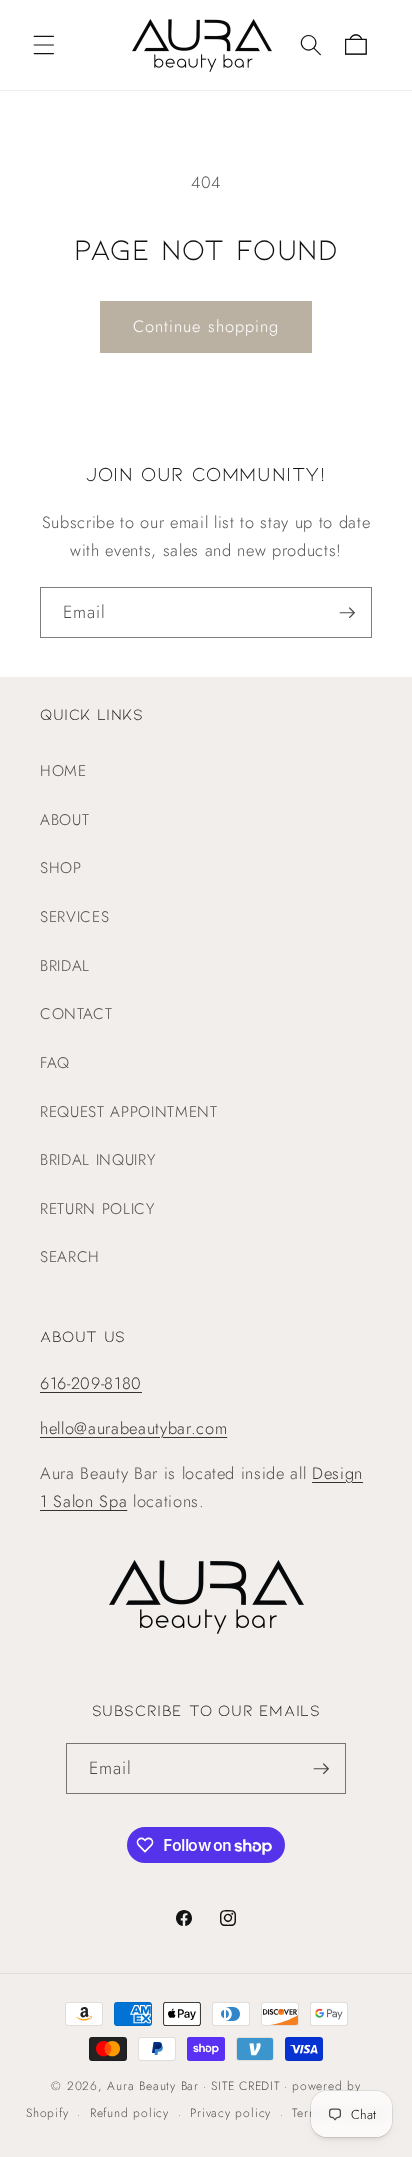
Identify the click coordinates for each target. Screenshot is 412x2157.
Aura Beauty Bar (153, 2086)
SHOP (61, 868)
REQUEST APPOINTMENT (129, 1112)
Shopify (47, 2114)
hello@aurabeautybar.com (133, 1428)
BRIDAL (65, 966)
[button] (44, 45)
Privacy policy (230, 2113)
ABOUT (64, 820)
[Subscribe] (347, 613)
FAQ (55, 1063)
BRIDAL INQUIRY (97, 1160)
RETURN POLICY (97, 1209)
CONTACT (76, 1014)
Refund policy (129, 2113)
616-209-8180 (91, 1383)
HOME (63, 771)
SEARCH (70, 1257)
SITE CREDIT (245, 2086)
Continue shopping (206, 326)
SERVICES (74, 917)
